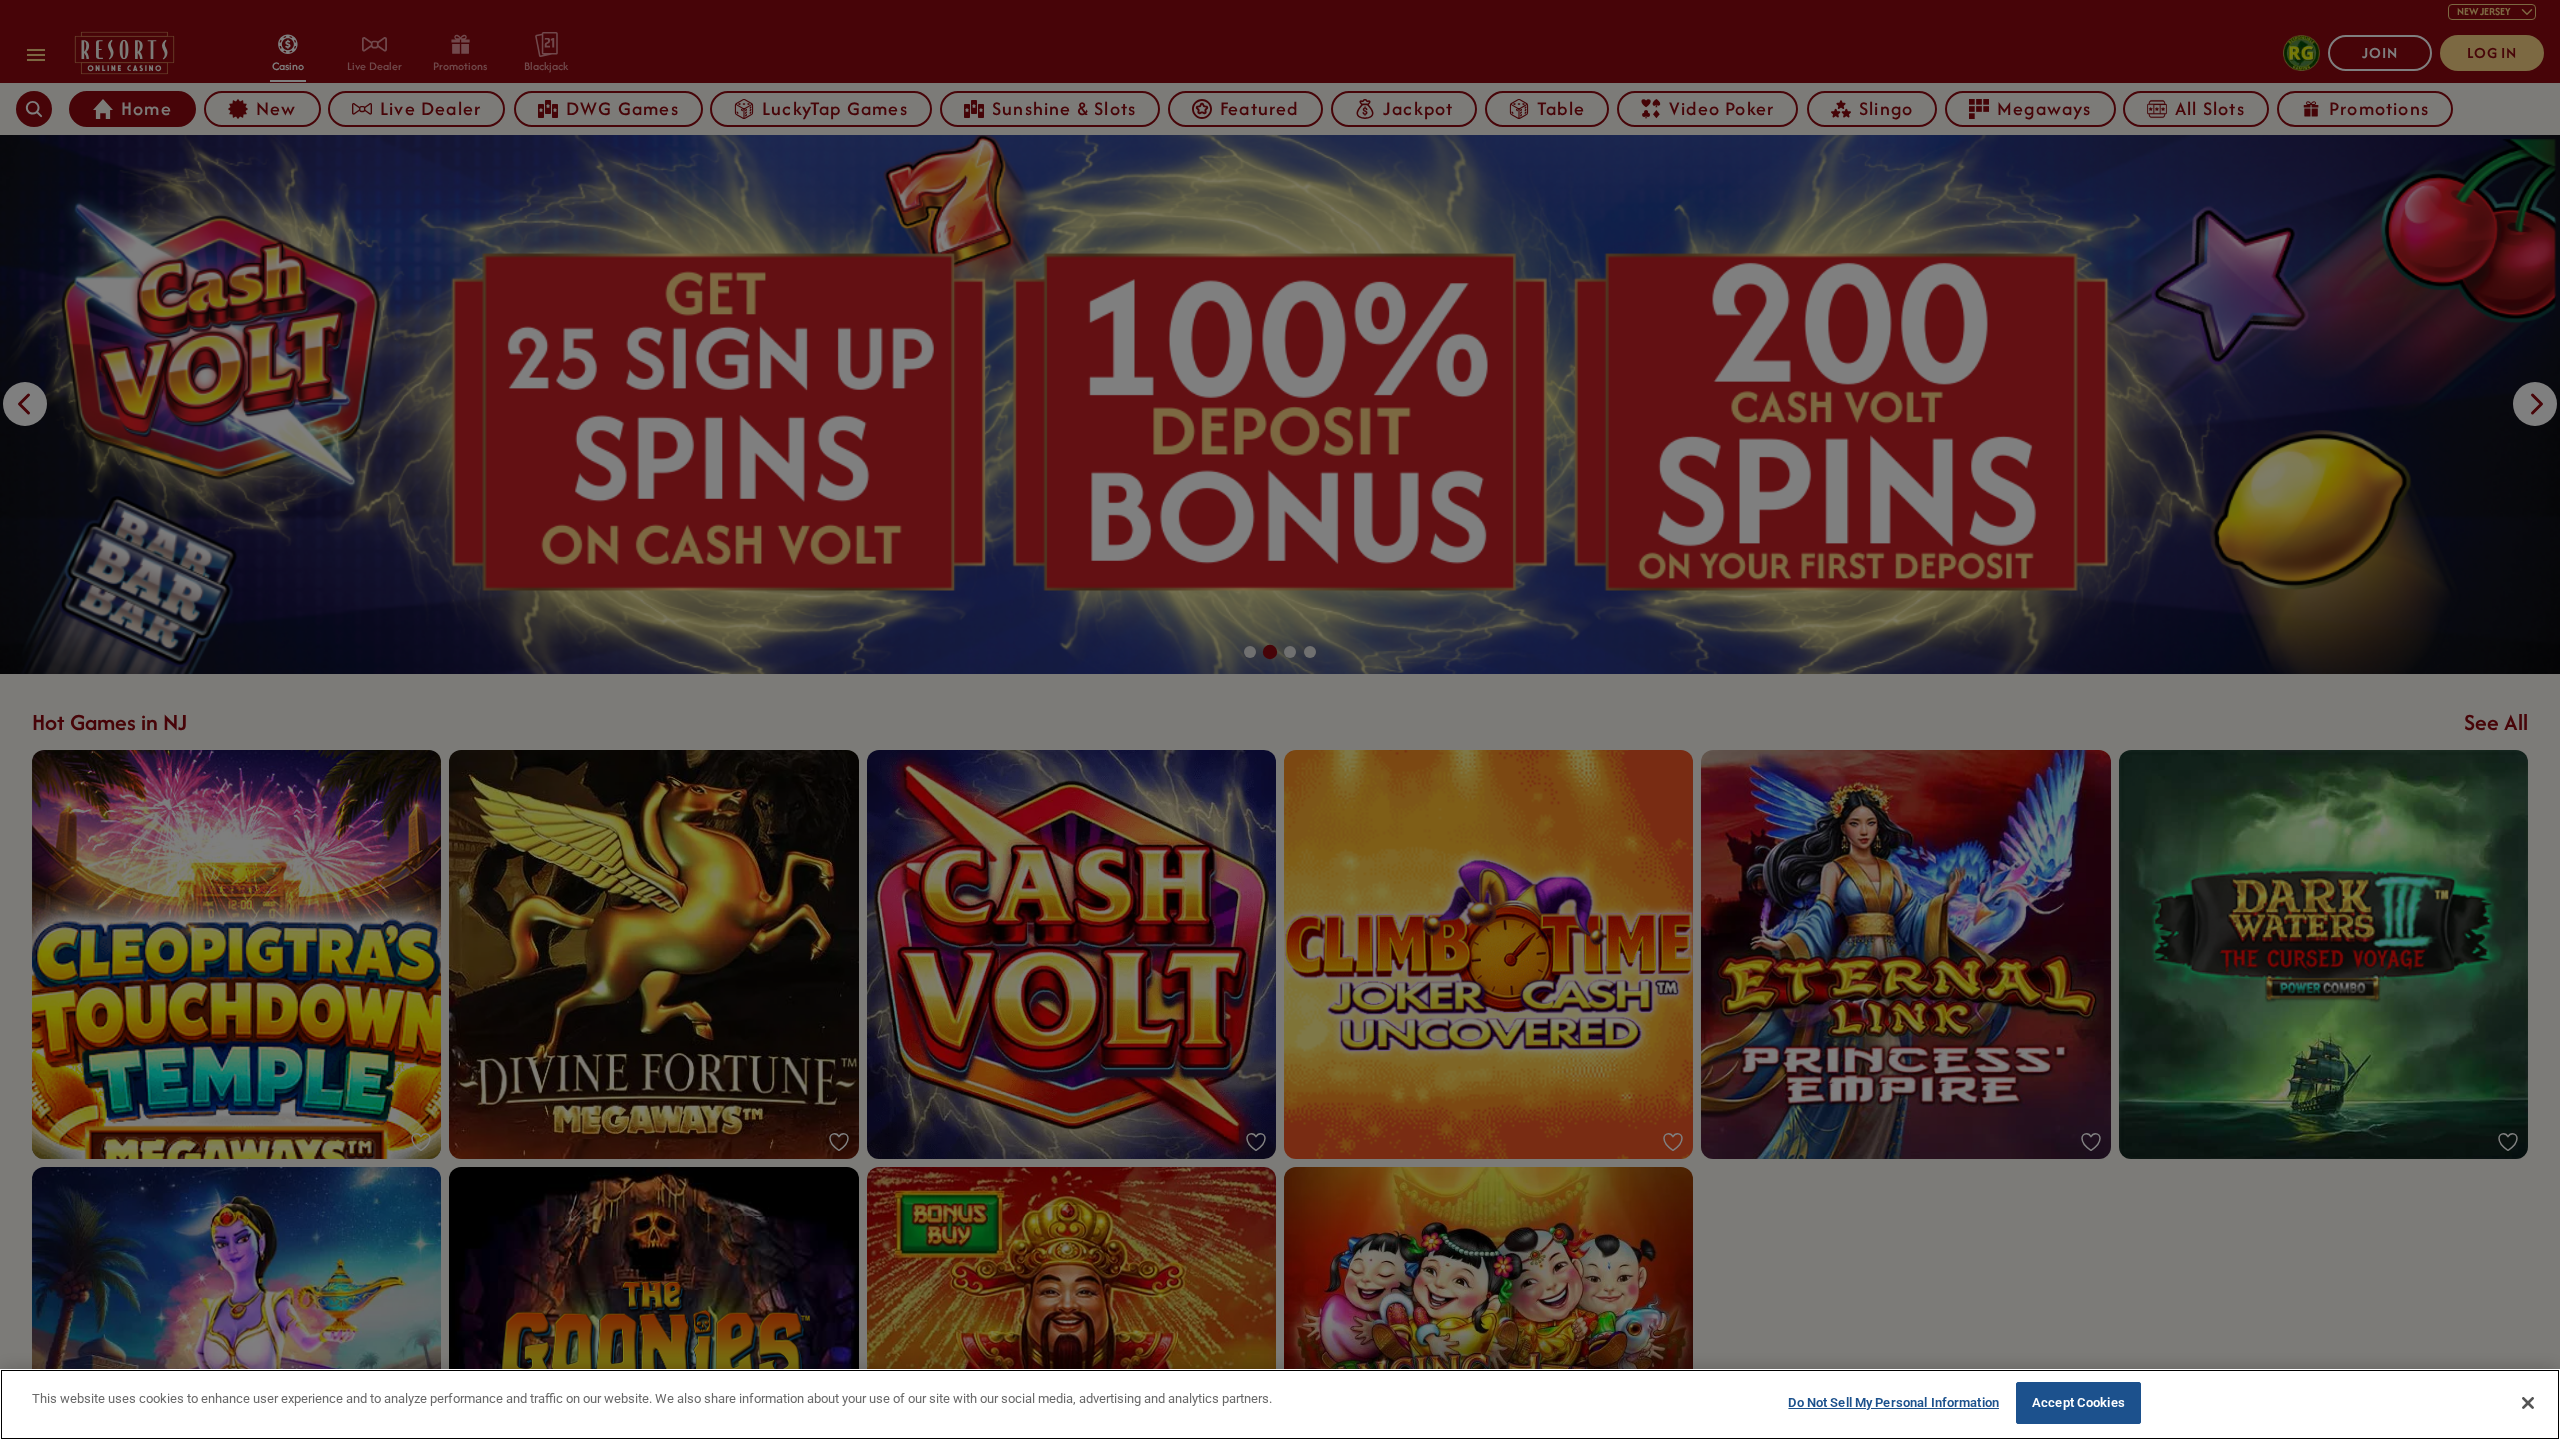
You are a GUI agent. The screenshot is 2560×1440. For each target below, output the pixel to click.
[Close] (2528, 1403)
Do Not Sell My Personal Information (1893, 1402)
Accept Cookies (2078, 1402)
